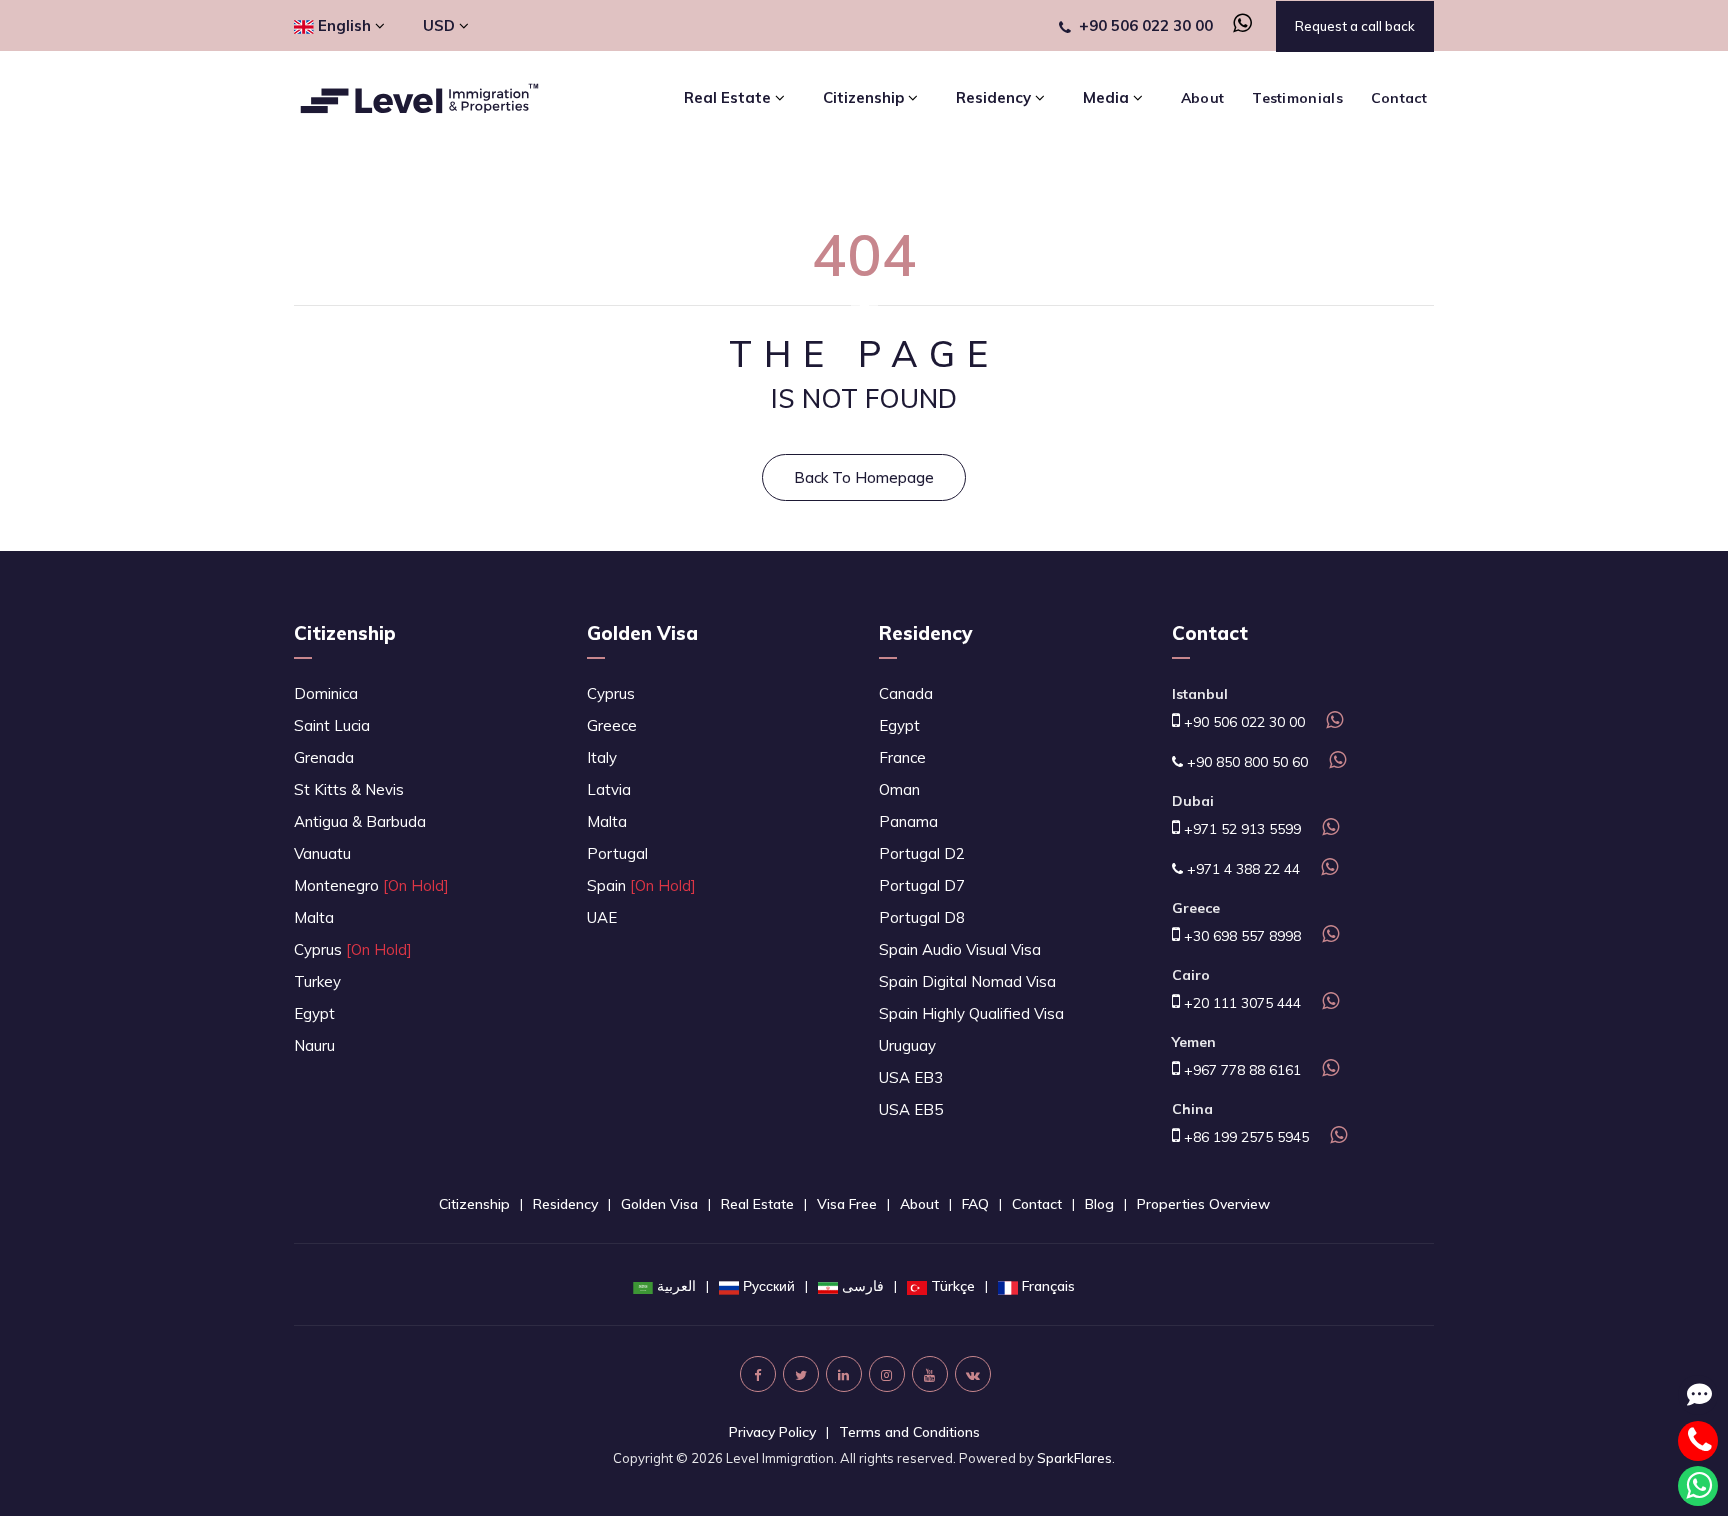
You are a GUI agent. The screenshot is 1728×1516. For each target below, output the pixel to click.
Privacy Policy (772, 1432)
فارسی (863, 1286)
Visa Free (847, 1204)
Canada (906, 693)
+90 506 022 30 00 (1146, 25)
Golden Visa (642, 633)
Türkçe (953, 1286)
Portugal (617, 853)
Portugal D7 (922, 885)
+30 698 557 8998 (1240, 936)
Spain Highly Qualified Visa (971, 1013)
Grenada (324, 757)
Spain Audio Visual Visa (960, 949)
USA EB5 (911, 1109)
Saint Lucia (332, 725)
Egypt (314, 1013)
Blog (1099, 1204)
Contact (1399, 98)
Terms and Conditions (909, 1432)
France (902, 757)
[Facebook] (758, 1374)
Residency (925, 633)
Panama (908, 821)
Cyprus (353, 949)
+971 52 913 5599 (1240, 829)
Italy (602, 757)
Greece (612, 725)
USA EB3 (911, 1077)
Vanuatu (322, 853)
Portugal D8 (922, 917)
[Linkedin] (844, 1374)
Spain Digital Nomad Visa (967, 981)
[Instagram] (887, 1374)
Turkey (317, 981)
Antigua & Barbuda (360, 821)
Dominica (326, 693)
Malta (314, 917)
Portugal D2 (922, 853)
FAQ (975, 1204)
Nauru (314, 1045)
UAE (602, 917)
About (1203, 98)
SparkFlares (1074, 1458)
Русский (769, 1286)
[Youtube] (930, 1374)
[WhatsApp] (1234, 25)
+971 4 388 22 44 (1241, 869)
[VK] (973, 1374)
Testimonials (1297, 98)
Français (1048, 1286)
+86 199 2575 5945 (1244, 1137)
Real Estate (757, 1204)
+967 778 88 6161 (1240, 1070)
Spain (641, 885)
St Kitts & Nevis (349, 789)
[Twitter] (801, 1374)
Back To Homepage (864, 477)
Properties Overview (1203, 1204)
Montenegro (371, 885)
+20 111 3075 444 (1240, 1003)
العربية (676, 1286)
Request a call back (1355, 26)
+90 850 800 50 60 (1245, 762)
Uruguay (907, 1045)
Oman (899, 789)
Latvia (609, 789)
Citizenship (345, 633)
